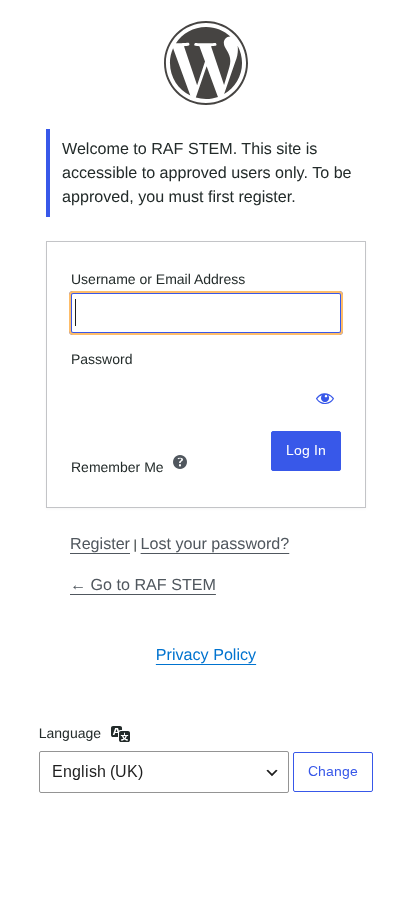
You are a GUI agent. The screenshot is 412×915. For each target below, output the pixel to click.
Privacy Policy (206, 655)
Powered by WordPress (206, 63)
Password (101, 359)
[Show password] (321, 393)
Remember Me (117, 467)
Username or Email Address (158, 279)
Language (70, 733)
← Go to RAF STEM (143, 585)
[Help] (180, 462)
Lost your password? (215, 544)
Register (100, 544)
